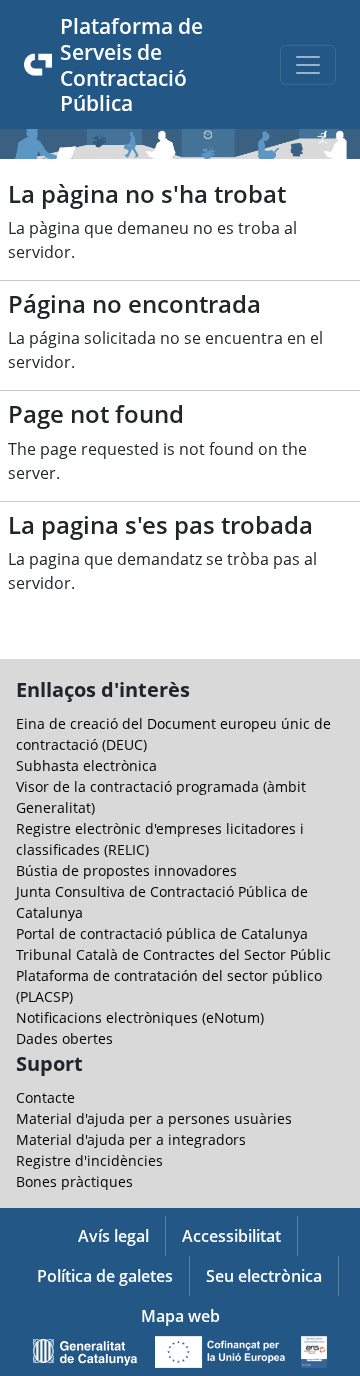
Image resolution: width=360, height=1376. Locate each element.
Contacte (45, 1097)
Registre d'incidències (89, 1160)
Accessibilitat (231, 1236)
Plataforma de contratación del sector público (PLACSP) (169, 986)
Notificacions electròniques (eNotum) (140, 1017)
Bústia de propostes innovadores (126, 870)
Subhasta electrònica (86, 765)
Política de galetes (105, 1276)
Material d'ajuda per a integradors (131, 1139)
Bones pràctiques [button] (74, 1181)
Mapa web (180, 1316)
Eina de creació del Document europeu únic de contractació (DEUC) (173, 734)
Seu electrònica (264, 1276)
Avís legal (113, 1236)
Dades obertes (64, 1038)
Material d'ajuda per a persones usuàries (154, 1118)
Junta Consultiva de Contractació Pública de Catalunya (162, 902)
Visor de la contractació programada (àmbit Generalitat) (161, 797)
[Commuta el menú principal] (308, 65)
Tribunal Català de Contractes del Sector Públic (173, 954)
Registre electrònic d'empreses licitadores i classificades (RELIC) (160, 839)
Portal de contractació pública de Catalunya (162, 933)
